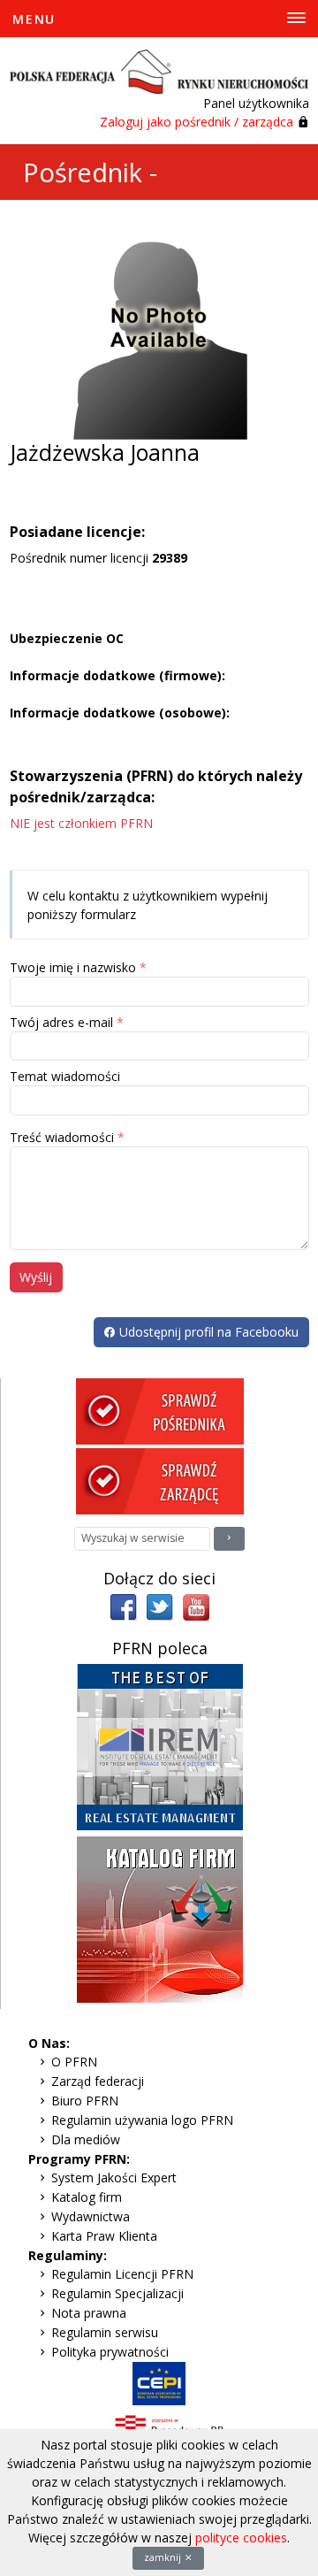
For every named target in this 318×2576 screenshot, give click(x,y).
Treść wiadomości (62, 1137)
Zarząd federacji (98, 2081)
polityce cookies (241, 2538)
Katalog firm (87, 2197)
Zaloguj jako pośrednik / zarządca (197, 122)
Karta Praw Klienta (104, 2236)
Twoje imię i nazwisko (73, 967)
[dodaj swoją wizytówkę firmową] (160, 1918)
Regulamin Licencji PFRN (122, 2274)
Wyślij (36, 1277)
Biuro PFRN (85, 2101)
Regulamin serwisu (105, 2332)
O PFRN (74, 2062)
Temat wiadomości (65, 1076)
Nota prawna (89, 2313)
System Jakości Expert (114, 2177)
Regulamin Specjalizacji (117, 2293)
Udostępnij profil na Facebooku (207, 1332)
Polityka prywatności (110, 2352)
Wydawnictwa (91, 2216)
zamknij (164, 2557)
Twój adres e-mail (61, 1022)
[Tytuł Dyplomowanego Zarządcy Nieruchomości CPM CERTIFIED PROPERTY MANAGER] (160, 1746)
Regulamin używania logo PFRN (142, 2120)
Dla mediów (86, 2139)
